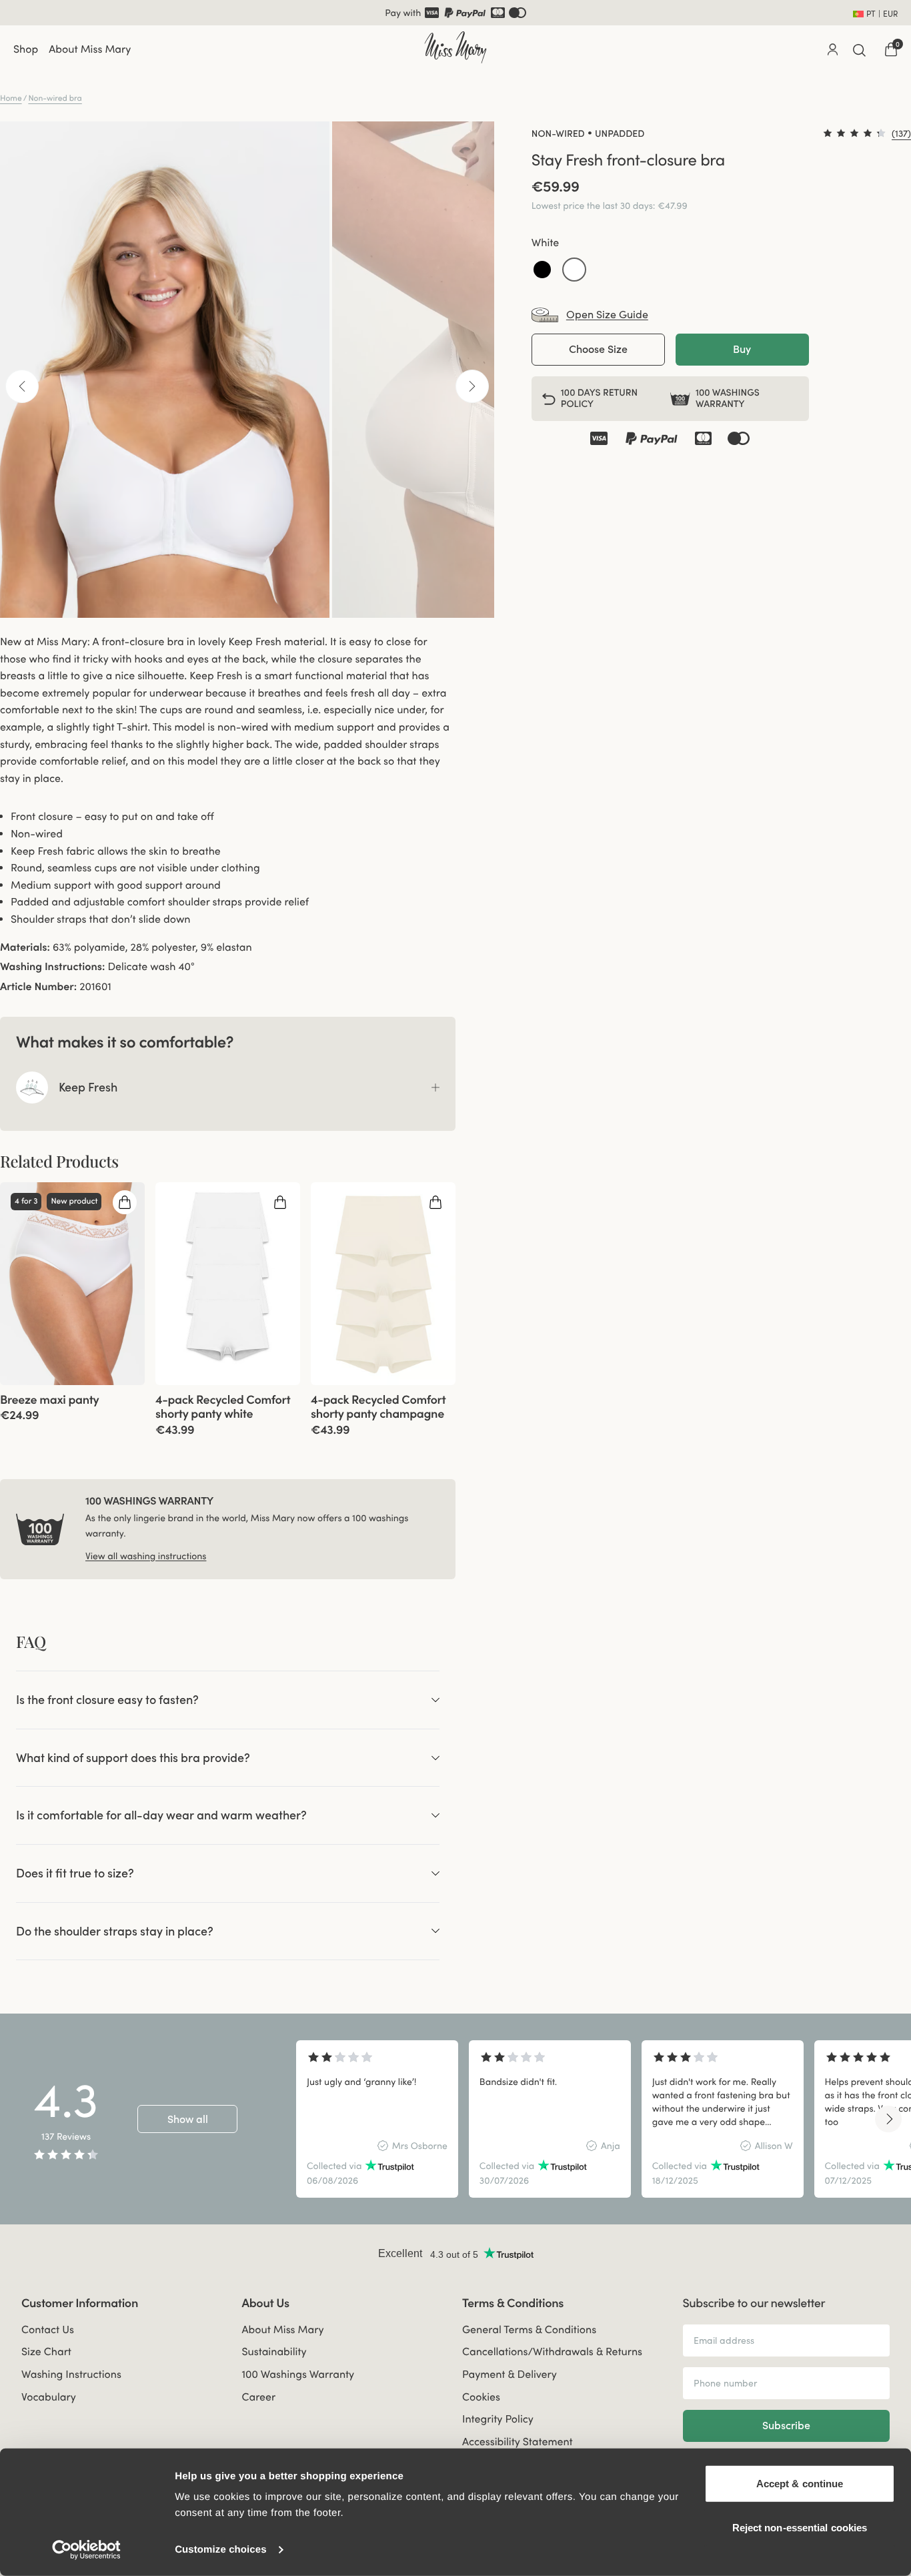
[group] (72, 1284)
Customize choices (221, 2550)
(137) (901, 133)
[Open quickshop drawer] (125, 1202)
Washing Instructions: (52, 967)
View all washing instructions (146, 1556)
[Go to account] (832, 49)
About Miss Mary (90, 49)
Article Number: (38, 987)
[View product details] (72, 1404)
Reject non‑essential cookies (800, 2527)
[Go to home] (455, 47)
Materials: (25, 947)
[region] (593, 2119)
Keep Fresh (88, 1087)
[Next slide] (888, 2119)
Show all (188, 2119)
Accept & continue (800, 2484)
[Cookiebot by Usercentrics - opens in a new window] (86, 2550)
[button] (542, 270)
